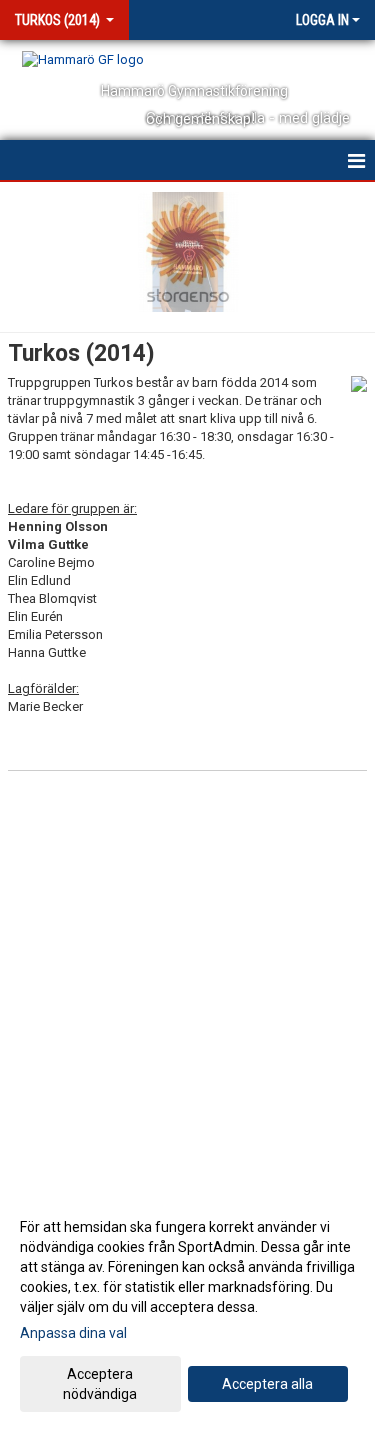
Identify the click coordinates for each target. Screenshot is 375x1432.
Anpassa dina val (73, 1333)
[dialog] (187, 1309)
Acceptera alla (267, 1384)
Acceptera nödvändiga (100, 1384)
